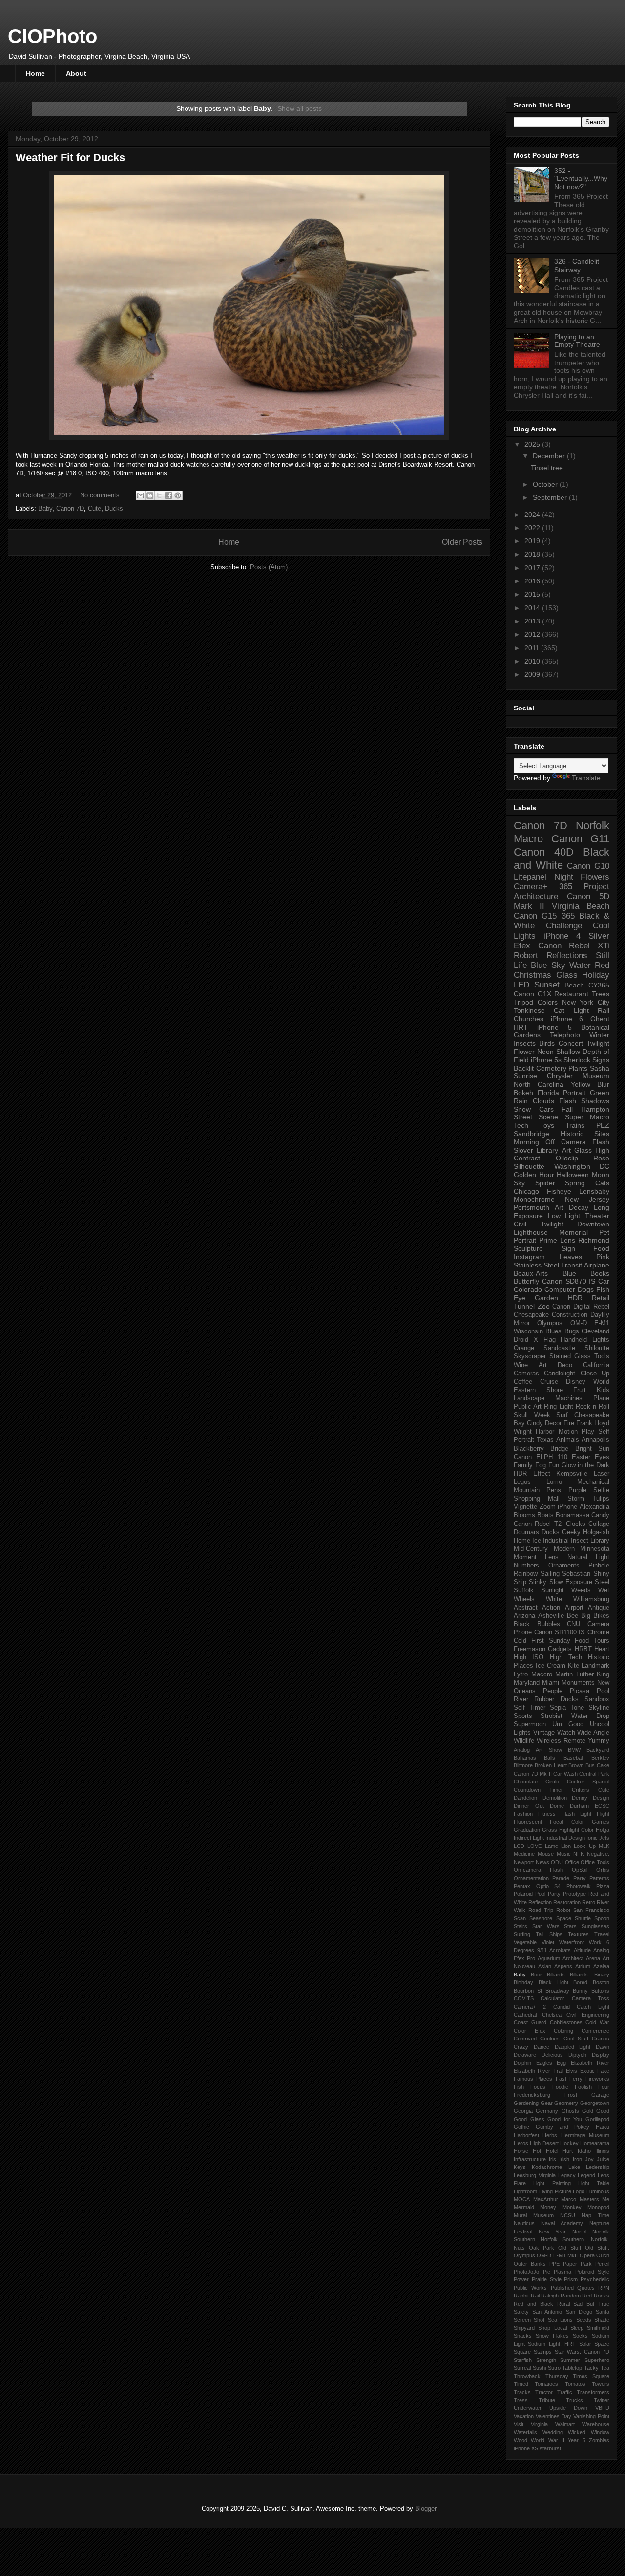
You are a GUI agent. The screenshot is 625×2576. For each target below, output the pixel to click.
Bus (590, 1765)
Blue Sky (548, 965)
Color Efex (530, 2031)
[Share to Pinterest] (178, 495)
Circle (552, 1782)
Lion (566, 1846)
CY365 (599, 985)
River (521, 1699)
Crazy (521, 2047)
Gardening (526, 2103)
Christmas (532, 975)
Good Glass (529, 2119)
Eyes (602, 1457)
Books (600, 1273)
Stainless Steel (536, 1265)
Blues (553, 1331)
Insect (580, 1541)
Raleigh (550, 2296)
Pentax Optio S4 (537, 1886)
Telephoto (565, 1035)
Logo (579, 2191)
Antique (599, 1608)
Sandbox (597, 1699)
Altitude (582, 1950)
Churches (529, 1019)
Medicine (524, 1854)
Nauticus (524, 2223)
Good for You (565, 2119)
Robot (563, 1910)
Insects (525, 1043)
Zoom (548, 1507)
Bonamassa (573, 1515)
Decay (579, 1207)
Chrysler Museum (578, 1076)
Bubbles (549, 1624)
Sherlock (577, 1060)
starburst (550, 2448)
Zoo (544, 1306)
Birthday (523, 1982)
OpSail (580, 1870)
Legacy (567, 2175)
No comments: (102, 495)
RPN (604, 2288)
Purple (577, 1490)
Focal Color (567, 1822)
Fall (567, 1109)
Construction (570, 1315)
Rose (601, 1158)
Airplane (597, 1265)
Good (603, 2111)
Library (600, 1541)
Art (559, 1207)
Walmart (565, 2424)
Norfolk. (600, 2239)
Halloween (573, 1175)
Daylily (600, 1315)
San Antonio (547, 2312)
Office (572, 1862)
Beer (536, 1975)
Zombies (599, 2440)
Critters (581, 1790)
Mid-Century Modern (544, 1549)
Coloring (563, 2031)
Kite (573, 1666)
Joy (589, 2159)
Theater (597, 1216)
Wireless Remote (561, 1741)
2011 (533, 648)
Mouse (546, 1854)
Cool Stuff (576, 2039)
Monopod (598, 2207)
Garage (600, 2095)
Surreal (522, 2368)
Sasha (600, 1068)
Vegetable (525, 1942)
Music (564, 1854)
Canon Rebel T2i (538, 1524)
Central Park (594, 1774)
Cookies (550, 2039)
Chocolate (526, 1782)
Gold (588, 2111)
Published (562, 2288)
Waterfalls (525, 2432)
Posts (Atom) (269, 567)
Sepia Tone (567, 1708)
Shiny (601, 1574)
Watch (566, 1733)
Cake (603, 1765)
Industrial (556, 1541)
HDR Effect (532, 1474)
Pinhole (599, 1566)
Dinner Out (529, 1806)
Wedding (553, 2432)
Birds (547, 1043)
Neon (545, 1052)
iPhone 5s (546, 1060)
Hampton (595, 1109)
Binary (602, 1975)
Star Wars (546, 1926)
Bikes (601, 1616)
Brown (576, 1765)
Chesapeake (531, 1315)
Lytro (521, 1674)
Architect (573, 1958)
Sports (523, 1716)
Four (604, 2087)
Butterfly (526, 1281)
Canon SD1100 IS (560, 1632)
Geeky (571, 1532)
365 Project (584, 887)
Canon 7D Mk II (533, 1774)
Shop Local (552, 2328)
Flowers (595, 877)
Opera (587, 2255)
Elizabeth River (590, 2063)
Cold (520, 1641)
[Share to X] (159, 495)
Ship (520, 1582)
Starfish (523, 2360)
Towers (601, 2384)
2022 (533, 528)
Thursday (557, 2376)
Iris (552, 2159)
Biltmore (523, 1765)
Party (580, 1878)
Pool (603, 1691)
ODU (557, 1862)
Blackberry (529, 1449)
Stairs (521, 1926)
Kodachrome (547, 2167)
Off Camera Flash (577, 1142)
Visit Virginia (531, 2424)
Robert (526, 955)
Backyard (598, 1750)
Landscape (529, 1398)
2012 (533, 634)
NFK (579, 1854)
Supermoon (530, 1724)
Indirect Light (529, 1838)
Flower (524, 1052)
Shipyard (524, 2328)
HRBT (583, 1649)
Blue (569, 1273)
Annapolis (595, 1440)
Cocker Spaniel (588, 1782)
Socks (580, 2336)
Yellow (581, 1084)
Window (600, 2432)
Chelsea (552, 2015)
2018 (533, 554)
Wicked (577, 2432)
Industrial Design (565, 1838)
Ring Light (558, 1407)
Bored (580, 1982)
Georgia (523, 2111)
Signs (601, 1060)
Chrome (598, 1632)
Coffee (523, 1382)
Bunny (580, 1991)
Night (564, 877)
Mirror (522, 1323)
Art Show (549, 1750)
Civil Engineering (588, 2015)
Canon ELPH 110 (541, 1457)
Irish (564, 2159)
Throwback (527, 2376)
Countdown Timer (538, 1790)
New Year (552, 2232)
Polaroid (523, 1894)
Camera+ (531, 887)
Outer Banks (530, 2264)
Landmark (595, 1666)
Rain (521, 1101)
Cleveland (595, 1331)
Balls (550, 1758)
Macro (528, 839)
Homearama (595, 2143)
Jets (604, 1838)
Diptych (577, 2055)
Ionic (592, 1838)
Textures (578, 1934)
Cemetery (551, 1068)
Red (602, 965)
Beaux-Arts (531, 1273)
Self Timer (530, 1708)
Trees (601, 994)
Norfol (579, 2232)
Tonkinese (529, 1010)
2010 (533, 661)
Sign (568, 1248)
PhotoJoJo (526, 2272)
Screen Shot (529, 2320)
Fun (554, 1465)
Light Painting (552, 2183)
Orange (524, 1348)
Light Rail (592, 1010)
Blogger (426, 2508)
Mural (520, 2215)
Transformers (593, 2392)
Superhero (597, 2360)
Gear (547, 2103)
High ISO (529, 1657)
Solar (585, 2344)
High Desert (544, 2143)
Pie (547, 2272)
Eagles (544, 2063)
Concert (571, 1043)
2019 (533, 541)
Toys (547, 1125)
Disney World (588, 1382)
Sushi (539, 2368)
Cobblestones (566, 2022)
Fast (561, 2079)
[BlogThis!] (150, 495)
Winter (599, 1035)
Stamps (543, 2352)
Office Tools (595, 1862)
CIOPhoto (52, 36)
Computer (560, 1289)
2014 (533, 608)
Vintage (544, 1733)
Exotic (587, 2071)
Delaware (525, 2055)
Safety (521, 2312)
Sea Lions (560, 2320)
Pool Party (548, 1894)
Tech (521, 1125)
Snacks (523, 2336)
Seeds (584, 2320)
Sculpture (528, 1248)
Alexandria (594, 1507)
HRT (521, 1027)
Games (601, 1822)
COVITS (524, 1998)
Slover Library (536, 1150)
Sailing (550, 1574)
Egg (561, 2063)
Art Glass (577, 1150)
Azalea (601, 1966)
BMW (574, 1750)
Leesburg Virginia (535, 2175)
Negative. (598, 1854)
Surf (562, 1415)
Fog (541, 1465)
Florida (548, 1093)
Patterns (599, 1878)
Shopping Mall (537, 1499)
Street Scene (536, 1117)
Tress (521, 2400)
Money (548, 2207)
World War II (548, 2440)
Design (601, 1798)
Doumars (526, 1532)
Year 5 (576, 2440)
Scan (520, 1918)
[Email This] (141, 495)
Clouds (543, 1101)
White (554, 1599)
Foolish (583, 2087)
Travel (602, 1934)
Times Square (591, 2376)
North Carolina (539, 1084)
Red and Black (533, 2304)
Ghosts (570, 2111)
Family (523, 1465)
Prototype (574, 1894)
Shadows (595, 1101)
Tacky (591, 2368)
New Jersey (587, 1199)
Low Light (564, 1216)
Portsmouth (531, 1207)
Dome (557, 1806)
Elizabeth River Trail (539, 2071)
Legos (522, 1482)
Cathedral (525, 2015)
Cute (94, 508)
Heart (602, 1649)
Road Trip (541, 1910)
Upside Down (568, 2408)
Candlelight (560, 1374)
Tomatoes (546, 2384)
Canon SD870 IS (569, 1281)
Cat (559, 1010)
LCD (519, 1846)
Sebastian (576, 1574)
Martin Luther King (582, 1674)
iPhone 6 (567, 1019)
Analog (522, 1750)
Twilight (598, 1043)
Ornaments (564, 1566)
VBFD (602, 2408)
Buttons (600, 1991)
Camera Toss (591, 1998)
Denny (580, 1798)
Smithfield (598, 2328)
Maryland (527, 1683)
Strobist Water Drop (575, 1716)
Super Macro (587, 1117)
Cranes (601, 2039)
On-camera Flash (538, 1870)
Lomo (554, 1482)
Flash (568, 1101)
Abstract (526, 1608)
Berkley (600, 1758)
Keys (520, 2167)
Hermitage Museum (585, 2135)
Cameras (526, 1374)
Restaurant (571, 994)
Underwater (528, 2408)
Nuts (519, 2248)
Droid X (526, 1340)
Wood (521, 2440)
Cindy (535, 1423)
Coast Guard (530, 2022)
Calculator (552, 1998)
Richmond (594, 1240)
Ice (537, 1541)
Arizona (524, 1616)
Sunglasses (595, 1926)
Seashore (541, 1918)
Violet (548, 1942)
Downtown (593, 1224)
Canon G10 (588, 866)
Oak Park (542, 2248)
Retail (601, 1298)
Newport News (531, 1862)
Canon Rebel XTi (574, 946)
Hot (537, 2151)
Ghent (600, 1019)
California (596, 1365)
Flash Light (576, 1814)
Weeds (581, 1590)
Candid (562, 2007)
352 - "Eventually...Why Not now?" (581, 179)
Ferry (576, 2079)
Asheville (551, 1616)
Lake (574, 2167)
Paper (570, 2264)
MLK (604, 1846)
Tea (605, 2368)
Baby (45, 508)
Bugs (572, 1331)
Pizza (603, 1886)
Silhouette (529, 1166)
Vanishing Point (591, 2416)
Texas (545, 1440)
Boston (601, 1982)
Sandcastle (559, 1348)
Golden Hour (534, 1175)
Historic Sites (585, 1134)
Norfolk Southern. (563, 2239)
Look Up (584, 1846)
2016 (533, 581)
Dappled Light (573, 2047)
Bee (573, 1616)
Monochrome (534, 1199)
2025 (533, 444)
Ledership (598, 2167)
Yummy (599, 1741)
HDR (575, 1298)
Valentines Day (553, 2416)
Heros (521, 2143)
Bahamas (525, 1758)
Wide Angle (593, 1733)
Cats (602, 1183)
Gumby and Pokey (563, 2127)
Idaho (584, 2151)
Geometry (566, 2103)
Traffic (565, 2392)
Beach (574, 985)
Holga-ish (596, 1532)
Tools (602, 1356)
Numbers (526, 1566)
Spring (575, 1183)
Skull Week (532, 1415)
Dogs (586, 1289)
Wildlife (524, 1741)
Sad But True (591, 2304)
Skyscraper (530, 1356)
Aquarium (549, 1958)
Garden (546, 1298)
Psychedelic (595, 2279)
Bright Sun (592, 1449)
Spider (545, 1183)
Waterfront (572, 1942)
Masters (589, 2199)
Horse (521, 2151)
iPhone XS (526, 2448)
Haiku (603, 2127)
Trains (575, 1125)
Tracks (522, 2392)
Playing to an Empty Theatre (577, 341)
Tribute (547, 2400)
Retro (589, 1902)
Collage (599, 1524)
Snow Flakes (552, 2336)
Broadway (557, 1991)
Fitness (547, 1814)
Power (521, 2279)
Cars (546, 1109)
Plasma (562, 2272)
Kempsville (572, 1474)
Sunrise (525, 1076)
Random (571, 2296)
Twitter (602, 2400)
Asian (545, 1966)
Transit (572, 1265)
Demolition (555, 1798)
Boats (545, 1515)
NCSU (568, 2215)
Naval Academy (562, 2223)
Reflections (567, 955)
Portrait (574, 1093)
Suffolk (524, 1590)
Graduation (527, 1830)
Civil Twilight (539, 1224)
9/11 (542, 1950)
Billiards (556, 1975)
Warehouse (596, 2424)
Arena (593, 1958)
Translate (586, 778)
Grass (550, 1830)
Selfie (601, 1490)
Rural (563, 2304)
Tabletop (572, 2368)
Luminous (598, 2191)
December (550, 456)
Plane (601, 1398)
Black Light (553, 1982)
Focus (538, 2087)
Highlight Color (576, 1830)
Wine (521, 1365)
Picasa (580, 1691)
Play (588, 1432)
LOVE (534, 1846)
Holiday (596, 975)
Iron (577, 2159)
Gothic (521, 2127)
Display (601, 2055)
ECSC (602, 1806)
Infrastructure (530, 2159)
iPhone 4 (562, 936)
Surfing (522, 1934)
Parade (561, 1878)
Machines (569, 1398)
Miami (551, 1683)
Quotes (586, 2288)
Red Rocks (596, 2296)
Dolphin (522, 2063)
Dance (542, 2047)
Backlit (524, 1068)
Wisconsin (528, 1331)
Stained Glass (570, 1356)
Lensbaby (594, 1191)
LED (521, 985)
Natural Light (588, 1557)
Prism (571, 2279)
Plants (578, 1068)
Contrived (525, 2039)
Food (601, 1248)
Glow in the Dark (586, 1465)
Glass (567, 975)
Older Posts (462, 542)
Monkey (572, 2207)
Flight (603, 1814)
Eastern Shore (538, 1390)
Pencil (602, 2264)
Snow (522, 1109)
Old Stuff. (597, 2248)
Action (551, 1608)
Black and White (562, 859)
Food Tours (592, 1641)
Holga (603, 1830)
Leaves (571, 1257)
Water (580, 965)
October (546, 484)
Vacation (524, 2416)
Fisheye (559, 1191)
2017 (533, 568)
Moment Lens (536, 1557)
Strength (546, 2360)
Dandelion (525, 1798)
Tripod (523, 1002)
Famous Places (533, 2079)
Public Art (528, 1407)
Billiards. (580, 1975)
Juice (603, 2159)
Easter (581, 1457)
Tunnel (524, 1306)
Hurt (568, 2151)
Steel (602, 1582)
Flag (550, 1340)
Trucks (574, 2400)
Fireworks (597, 2079)
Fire (569, 1423)
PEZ (603, 1125)
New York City (586, 1002)
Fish (519, 2087)
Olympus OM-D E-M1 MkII (546, 2255)
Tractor (544, 2392)
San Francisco (591, 1910)
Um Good (568, 1724)
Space (602, 2344)
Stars (570, 1926)
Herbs (550, 2135)
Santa (603, 2312)
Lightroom (525, 2191)
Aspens (563, 1966)
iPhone (567, 1507)
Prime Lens (557, 1240)
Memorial (573, 1232)
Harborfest (526, 2135)
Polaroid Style (593, 2272)
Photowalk (579, 1886)
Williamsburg (591, 1599)
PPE (554, 2264)
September (551, 497)
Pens (554, 1490)
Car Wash (565, 1774)
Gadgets (560, 1649)
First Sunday (551, 1641)
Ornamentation (531, 1878)
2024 (533, 515)
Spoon (602, 1918)
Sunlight (552, 1590)
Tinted (521, 2384)
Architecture (536, 896)
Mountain (527, 1490)
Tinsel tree (547, 468)
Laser (602, 1474)
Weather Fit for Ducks (70, 158)
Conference (595, 2031)
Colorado (528, 1289)
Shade (602, 2320)
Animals (568, 1440)
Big (586, 1616)
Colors (548, 1002)
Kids (603, 1390)
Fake (603, 2071)
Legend (586, 2175)
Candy (600, 1515)
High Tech (566, 1657)
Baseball (573, 1758)
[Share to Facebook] (168, 495)
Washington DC (582, 1166)
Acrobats (560, 1950)
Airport (574, 1608)
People (553, 1691)
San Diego (579, 2312)
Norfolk (593, 826)
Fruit (580, 1390)
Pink (603, 1257)
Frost (571, 2095)
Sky (519, 1183)
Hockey (569, 2143)
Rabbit (521, 2296)
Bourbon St (528, 1991)
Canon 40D (544, 852)
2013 (533, 621)
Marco (569, 2199)
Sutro (554, 2368)
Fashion (523, 1814)
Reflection (540, 1902)
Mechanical (593, 1482)
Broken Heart (551, 1765)
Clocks (576, 1524)
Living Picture (555, 2191)
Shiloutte (597, 1348)
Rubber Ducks (556, 1699)
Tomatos (575, 2384)
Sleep (577, 2328)
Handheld (574, 1340)
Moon (601, 1175)
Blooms (524, 1515)
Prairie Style (547, 2279)
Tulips (601, 1499)
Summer (570, 2360)
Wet (604, 1590)
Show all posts (300, 108)
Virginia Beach (581, 906)
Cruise (549, 1382)
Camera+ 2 (530, 2007)
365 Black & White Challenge (562, 921)
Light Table (594, 2183)
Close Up (595, 1374)
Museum (543, 2215)
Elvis (572, 2071)
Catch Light (593, 2007)
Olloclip (567, 1158)
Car (604, 1281)
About (76, 73)
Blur (603, 1084)
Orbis (603, 1870)
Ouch (603, 2255)
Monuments (578, 1683)
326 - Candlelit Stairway (577, 266)
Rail (535, 2296)
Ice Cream (551, 1666)
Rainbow (526, 1574)
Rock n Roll (593, 1407)
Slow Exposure (571, 1582)
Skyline (599, 1708)
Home (35, 73)
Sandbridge (531, 1134)
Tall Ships (549, 1934)
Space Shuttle (573, 1918)
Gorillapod (597, 2119)
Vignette (525, 1507)
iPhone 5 (554, 1027)
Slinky (538, 1582)
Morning (526, 1142)
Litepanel (530, 877)
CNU (573, 1624)
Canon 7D (70, 508)
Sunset (547, 985)
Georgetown (595, 2103)
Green (600, 1093)
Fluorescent (528, 1822)
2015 (533, 594)
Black (522, 1624)
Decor (553, 1423)
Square (522, 2352)
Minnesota (595, 1549)
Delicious (552, 2055)
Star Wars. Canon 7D (582, 2352)
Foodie (560, 2087)
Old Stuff (570, 2248)
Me (606, 2199)
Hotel (552, 2151)
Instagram (529, 1257)
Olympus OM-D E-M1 (573, 1323)
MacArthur (546, 2199)
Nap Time (595, 2215)
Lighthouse (531, 1232)
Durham (579, 1806)
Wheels (524, 1599)
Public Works (530, 2288)
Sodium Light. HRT (552, 2344)
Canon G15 (535, 916)
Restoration (567, 1902)
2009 (533, 674)
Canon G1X (532, 994)
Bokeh (523, 1093)
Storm (576, 1499)
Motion (568, 1432)
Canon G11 (581, 839)
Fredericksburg (532, 2095)
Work (595, 1942)
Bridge (559, 1449)
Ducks (114, 508)
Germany (547, 2111)
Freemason (530, 1649)
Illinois (602, 2151)
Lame (552, 1846)
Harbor (545, 1432)
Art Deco (555, 1365)
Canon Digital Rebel (581, 1307)
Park (586, 2264)
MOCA (522, 2199)
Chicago (526, 1191)
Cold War (597, 2022)
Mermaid (524, 2207)
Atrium (583, 1966)
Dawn (603, 2047)
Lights (601, 1340)
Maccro (542, 1674)
